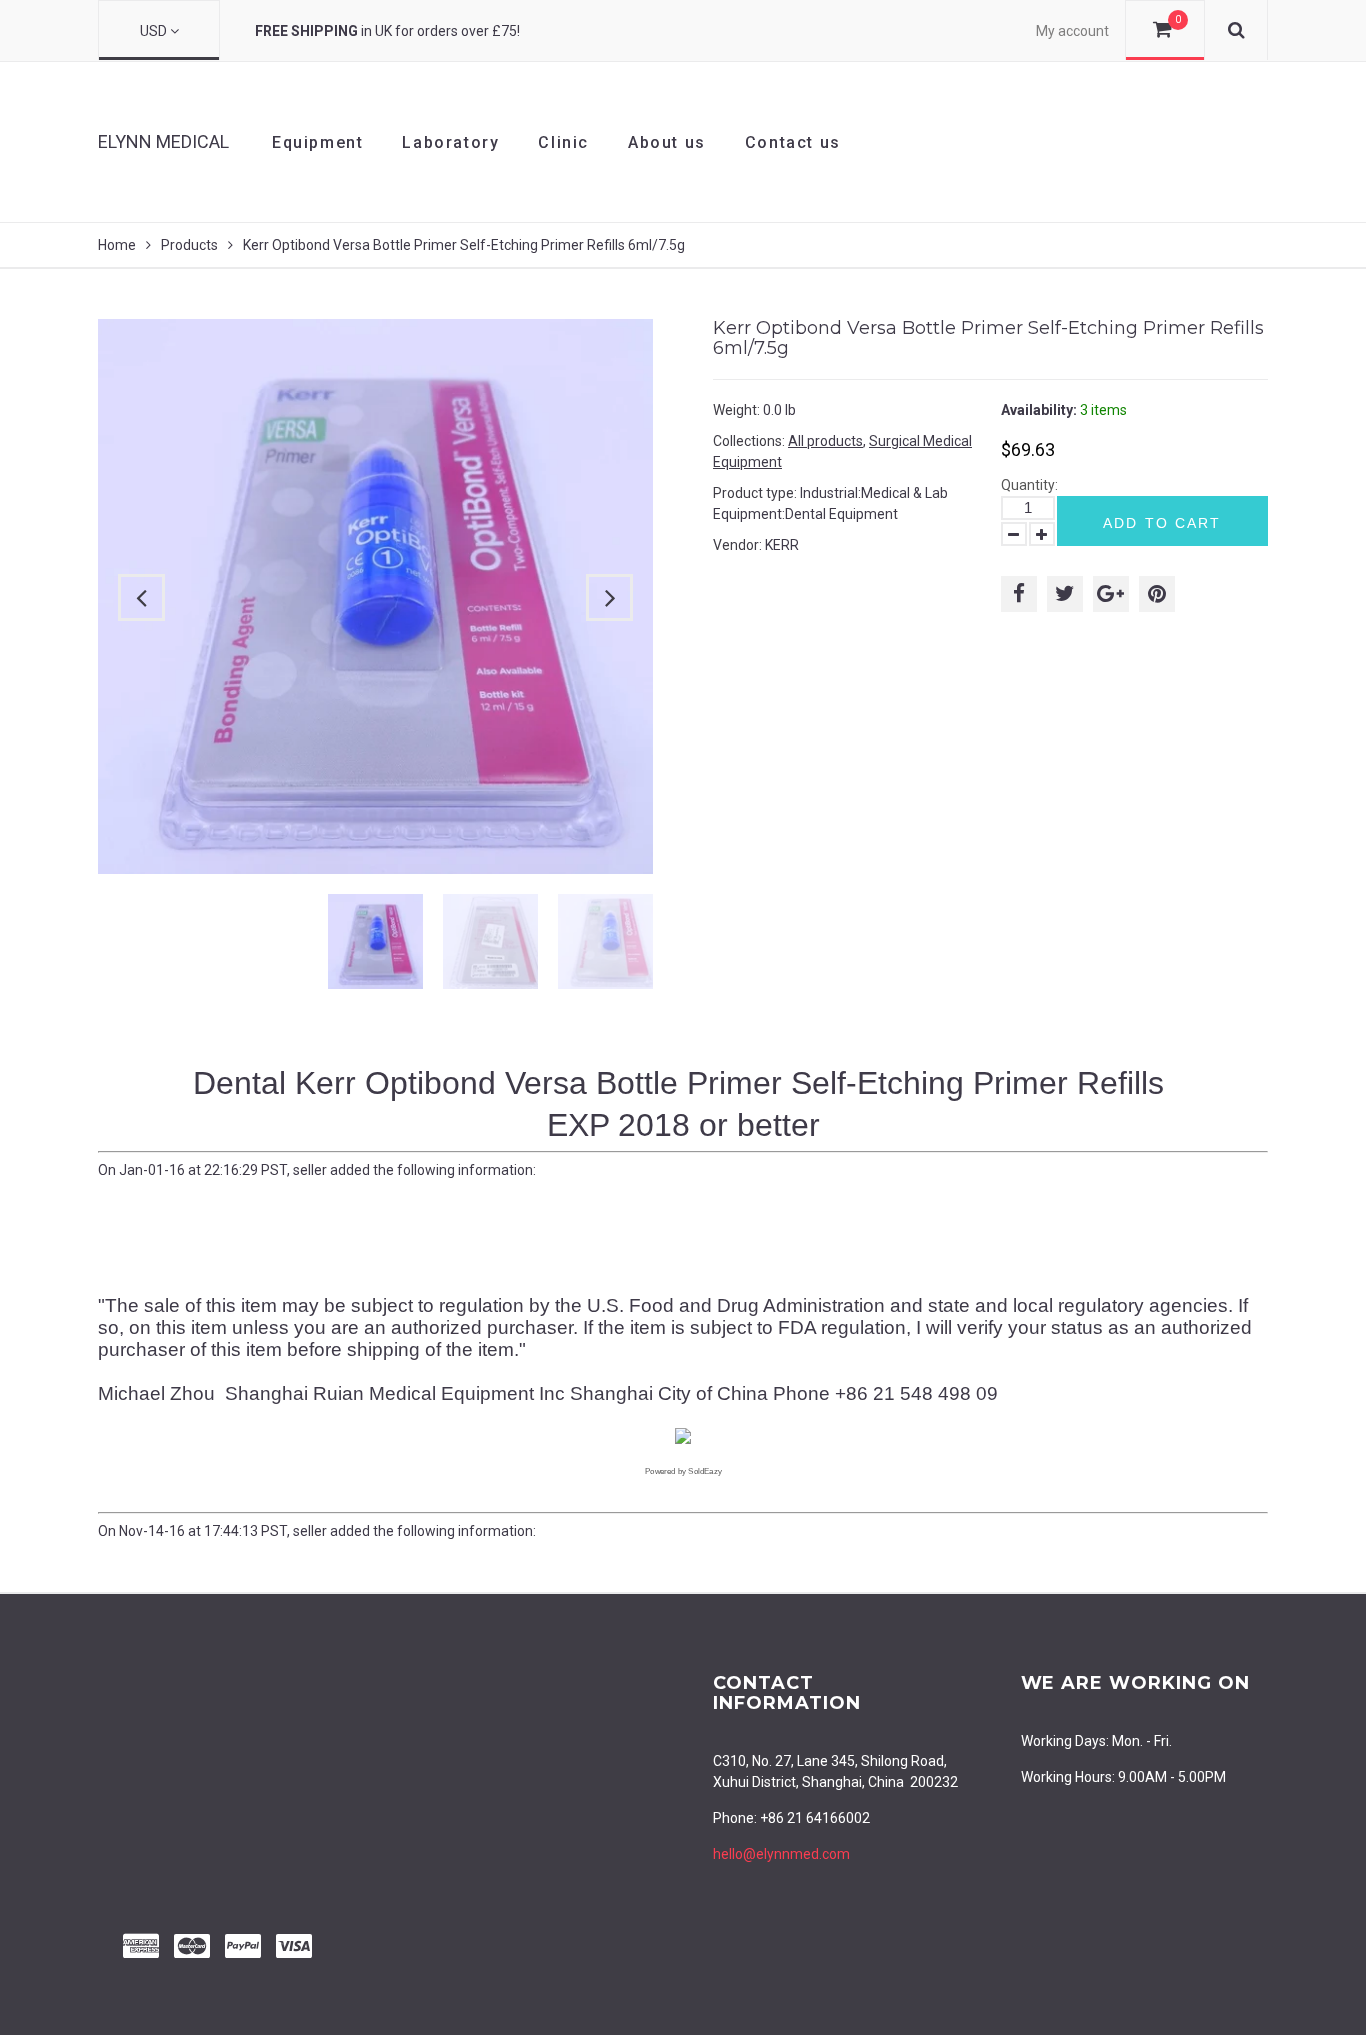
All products (825, 441)
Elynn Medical (163, 141)
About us (667, 142)
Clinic (563, 142)
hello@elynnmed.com (781, 1854)
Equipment (317, 142)
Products (189, 245)
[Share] (1019, 594)
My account (1072, 31)
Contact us (793, 142)
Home (117, 245)
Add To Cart (1162, 523)
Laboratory (450, 142)
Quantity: (1029, 485)
